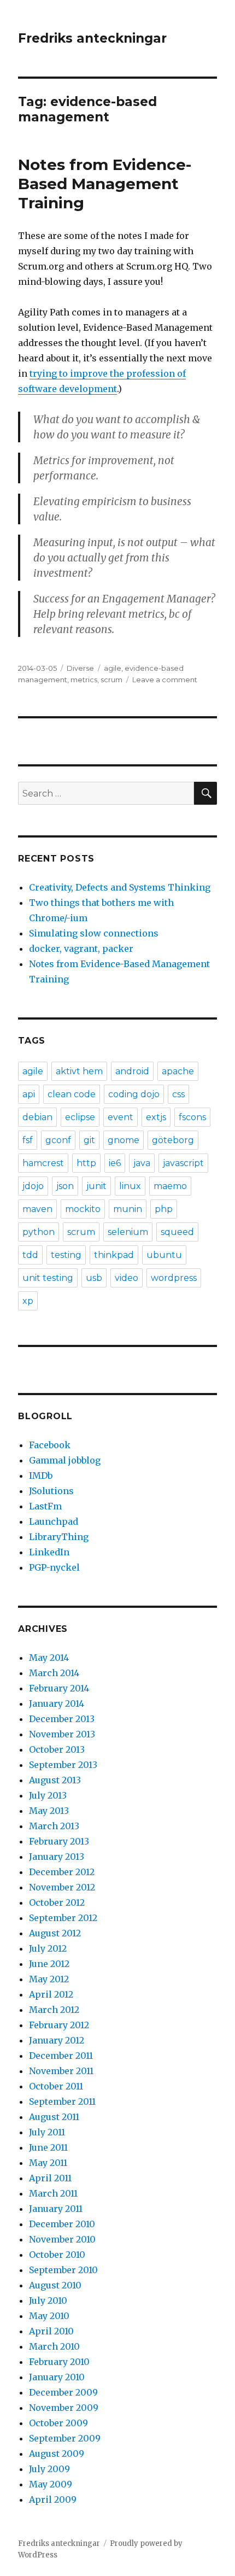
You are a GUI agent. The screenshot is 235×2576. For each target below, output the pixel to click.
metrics (84, 680)
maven (37, 1209)
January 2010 (57, 2377)
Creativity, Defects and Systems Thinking (120, 887)
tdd (30, 1255)
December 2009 (63, 2392)
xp (28, 1301)
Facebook (50, 1445)
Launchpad (54, 1521)
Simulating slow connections (94, 933)
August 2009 (57, 2454)
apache (178, 1071)
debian (37, 1117)
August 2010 (55, 2285)
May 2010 (49, 2316)
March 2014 (54, 1673)
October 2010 (57, 2255)
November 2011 (61, 2071)
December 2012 (62, 1872)
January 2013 (57, 1857)
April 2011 (50, 2178)
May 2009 (51, 2484)
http (86, 1163)
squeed (177, 1232)
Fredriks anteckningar (92, 38)
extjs (156, 1117)
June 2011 (48, 2147)
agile (113, 668)
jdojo (33, 1186)
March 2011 (53, 2193)
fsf (28, 1140)
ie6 (115, 1163)
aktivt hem (79, 1071)
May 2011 (48, 2163)
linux (130, 1186)
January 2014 (57, 1703)
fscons (192, 1117)
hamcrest (43, 1163)
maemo (170, 1186)
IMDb (41, 1476)
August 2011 (54, 2117)
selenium (128, 1232)
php (164, 1209)
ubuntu (164, 1255)
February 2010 (59, 2362)
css (178, 1094)
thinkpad (114, 1255)
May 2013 (49, 1811)
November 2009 (64, 2408)
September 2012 (63, 1918)
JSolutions (51, 1491)
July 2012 (48, 1948)
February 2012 (59, 2025)
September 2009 (65, 2438)
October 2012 (57, 1902)
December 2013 (62, 1719)
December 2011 (61, 2056)
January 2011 (56, 2209)
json (65, 1186)
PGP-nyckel (54, 1567)
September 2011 (62, 2101)
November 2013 (62, 1734)
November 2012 (62, 1887)
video (127, 1278)
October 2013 (57, 1749)
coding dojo (134, 1094)
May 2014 (49, 1658)
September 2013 (63, 1765)
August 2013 (55, 1780)
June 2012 (49, 1964)
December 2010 (62, 2224)
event (121, 1117)
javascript (183, 1163)
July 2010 (48, 2300)
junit (96, 1186)
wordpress (174, 1278)
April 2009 (53, 2499)
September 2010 (63, 2270)
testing (66, 1255)
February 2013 (59, 1841)
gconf (58, 1140)
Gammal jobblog (65, 1460)
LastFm (45, 1506)
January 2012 (57, 2040)
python (39, 1232)
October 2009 (58, 2423)
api (29, 1094)
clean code (72, 1094)
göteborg (173, 1140)
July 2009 (49, 2469)
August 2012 (55, 1933)
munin (128, 1209)
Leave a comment (165, 680)
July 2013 (48, 1795)
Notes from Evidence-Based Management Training (105, 184)
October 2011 (56, 2086)
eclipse (80, 1117)
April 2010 (51, 2331)
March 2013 (54, 1826)
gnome (124, 1140)
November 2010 (62, 2239)
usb (94, 1278)
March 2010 (54, 2346)
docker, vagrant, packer (81, 949)
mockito (83, 1209)
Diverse (80, 668)
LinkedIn (49, 1552)
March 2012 (54, 2010)
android (132, 1071)
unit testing (48, 1278)
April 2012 (51, 1994)
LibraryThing (59, 1537)
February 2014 (59, 1688)
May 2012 (49, 1979)
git (89, 1140)
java (142, 1163)
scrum (111, 680)
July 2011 (47, 2132)
